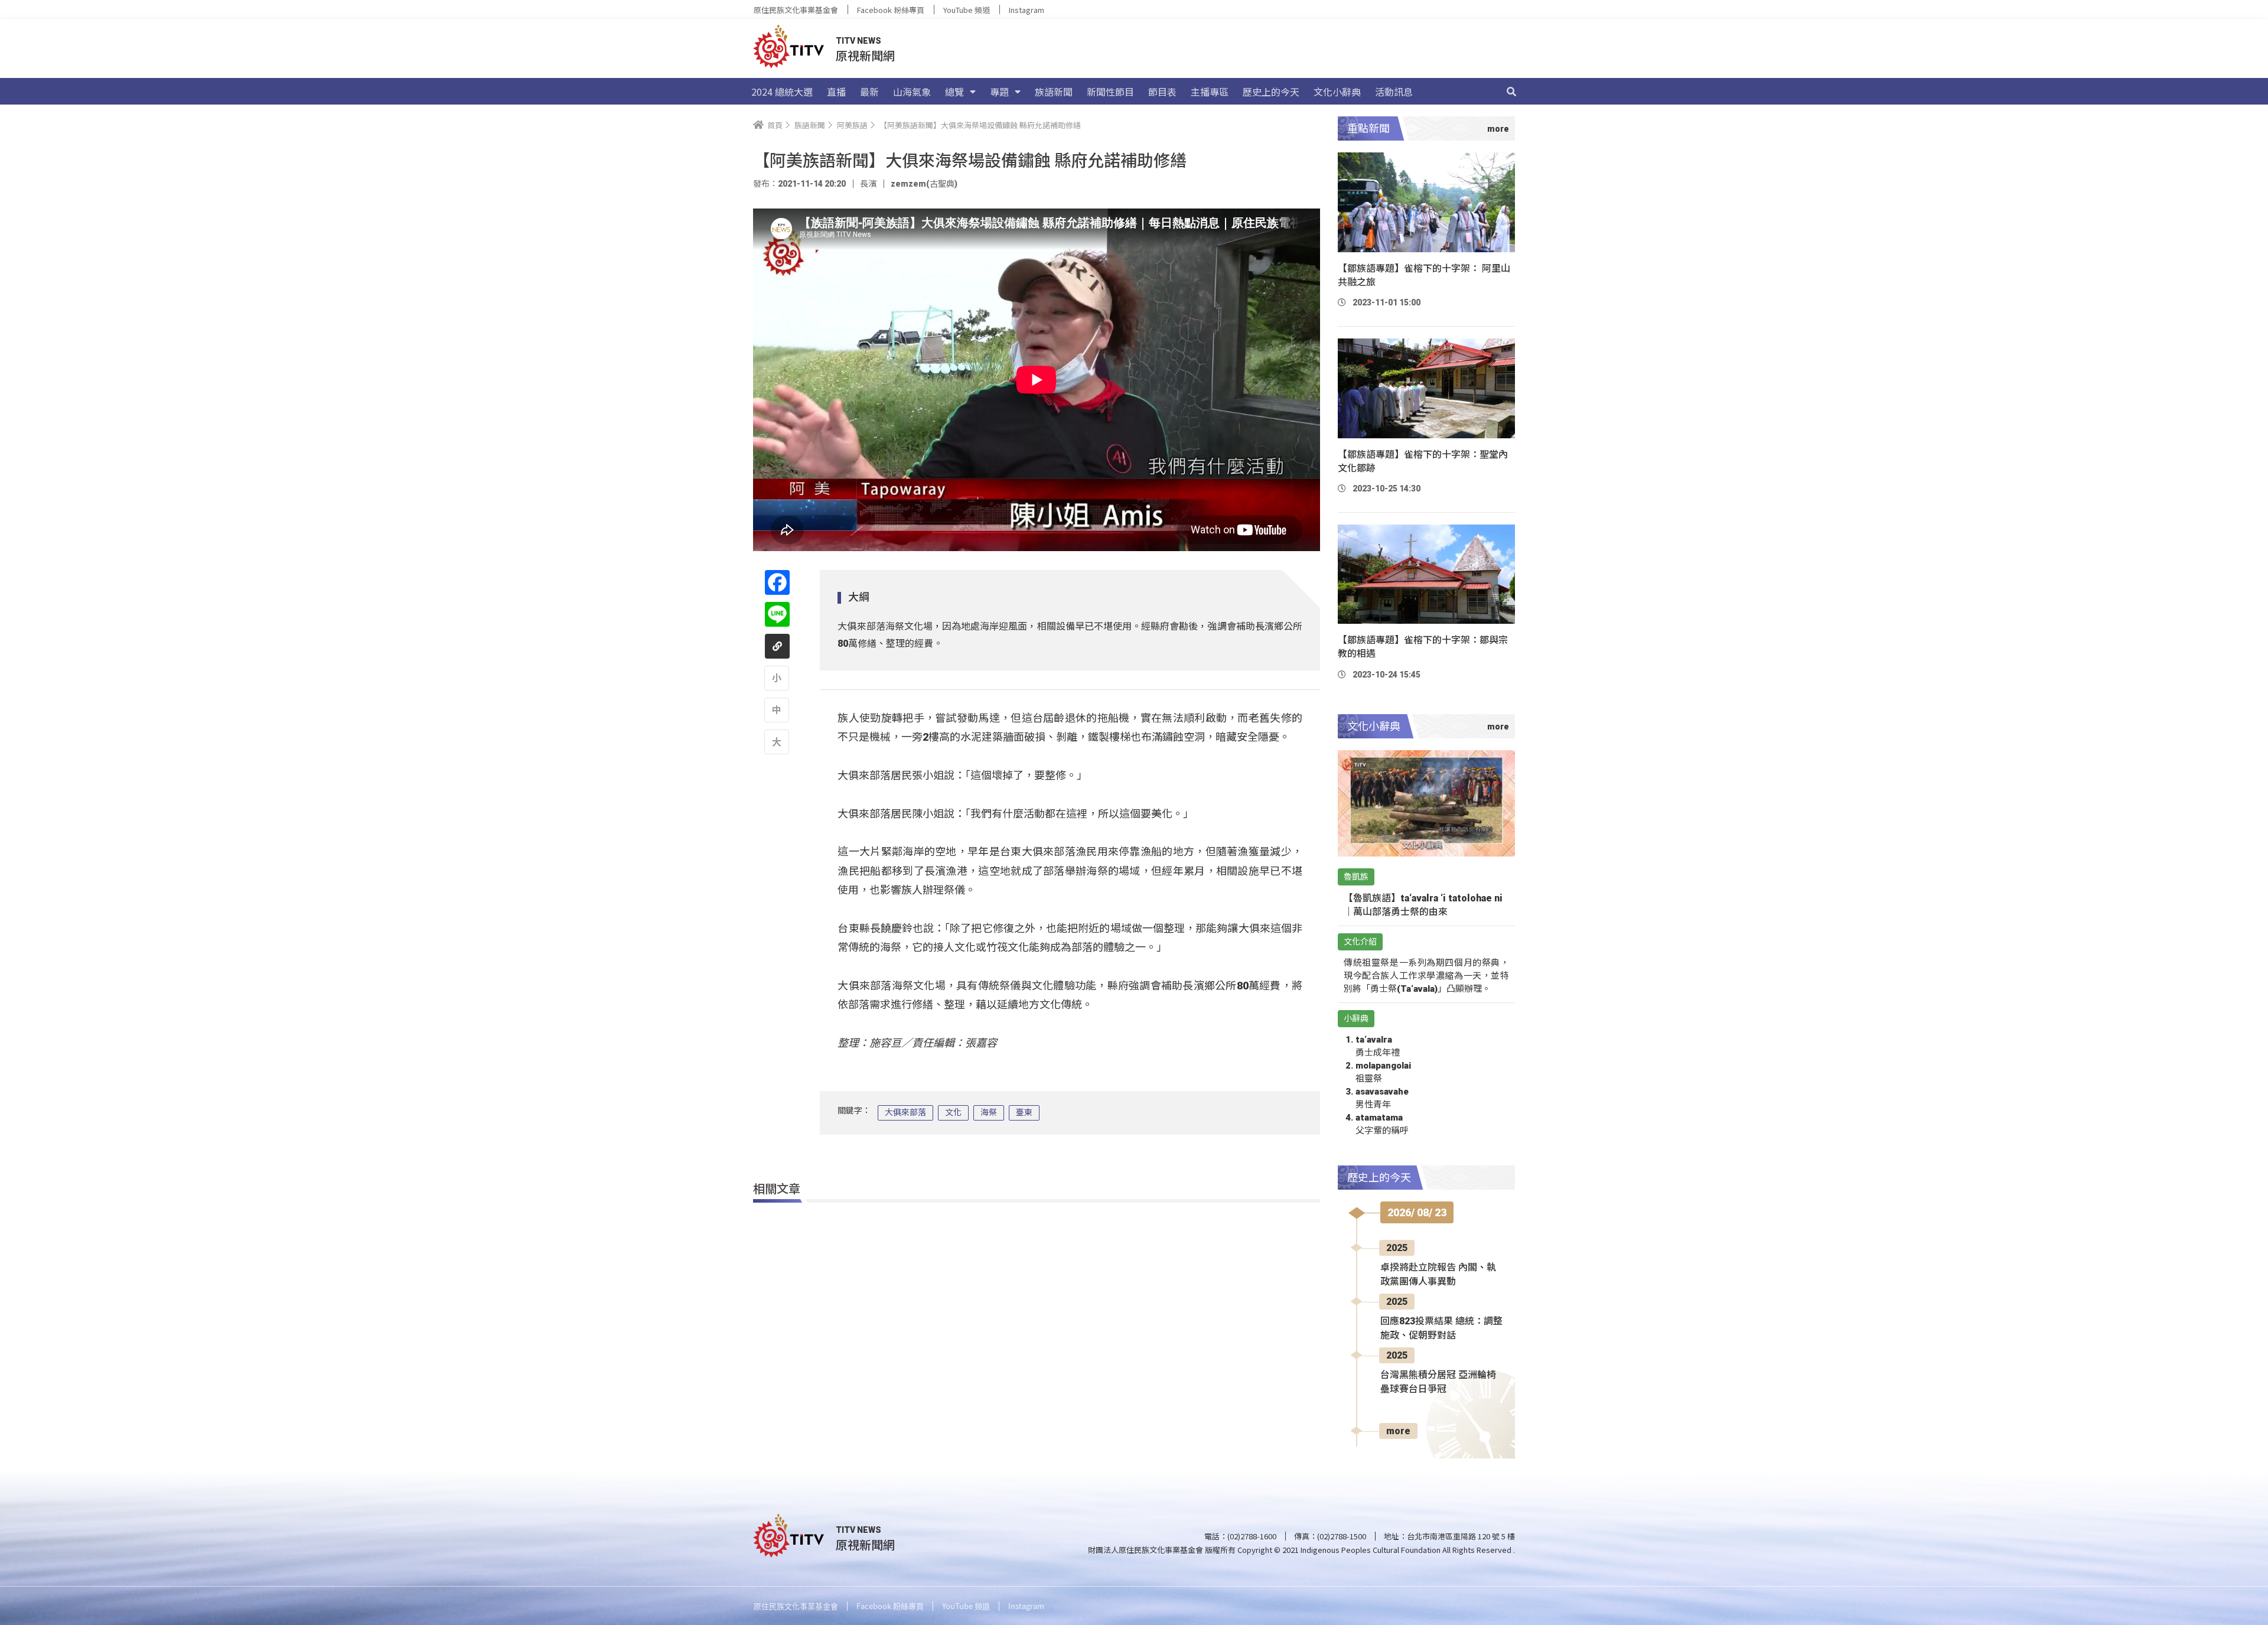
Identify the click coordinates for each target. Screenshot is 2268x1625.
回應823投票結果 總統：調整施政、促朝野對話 (1441, 1328)
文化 (953, 1112)
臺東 (1024, 1112)
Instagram (1027, 10)
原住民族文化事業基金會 (796, 10)
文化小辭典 (1337, 92)
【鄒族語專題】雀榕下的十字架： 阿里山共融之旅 (1424, 275)
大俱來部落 (905, 1112)
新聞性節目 (1110, 92)
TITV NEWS (858, 41)
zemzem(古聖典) (924, 184)
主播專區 (1210, 92)
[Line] (777, 614)
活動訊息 (1394, 92)
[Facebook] (777, 582)
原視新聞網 (865, 55)
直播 (836, 92)
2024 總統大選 (782, 92)
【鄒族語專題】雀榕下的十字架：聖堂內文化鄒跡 (1423, 461)
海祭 (989, 1112)
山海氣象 (912, 92)
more (1398, 1431)
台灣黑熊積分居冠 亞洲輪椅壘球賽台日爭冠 (1438, 1382)
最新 (869, 92)
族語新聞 (1054, 92)
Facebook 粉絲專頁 (891, 10)
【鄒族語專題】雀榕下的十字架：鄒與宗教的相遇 (1423, 647)
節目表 (1162, 92)
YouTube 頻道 (967, 10)
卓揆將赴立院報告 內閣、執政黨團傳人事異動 (1438, 1274)
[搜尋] (1511, 92)
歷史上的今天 (1271, 92)
